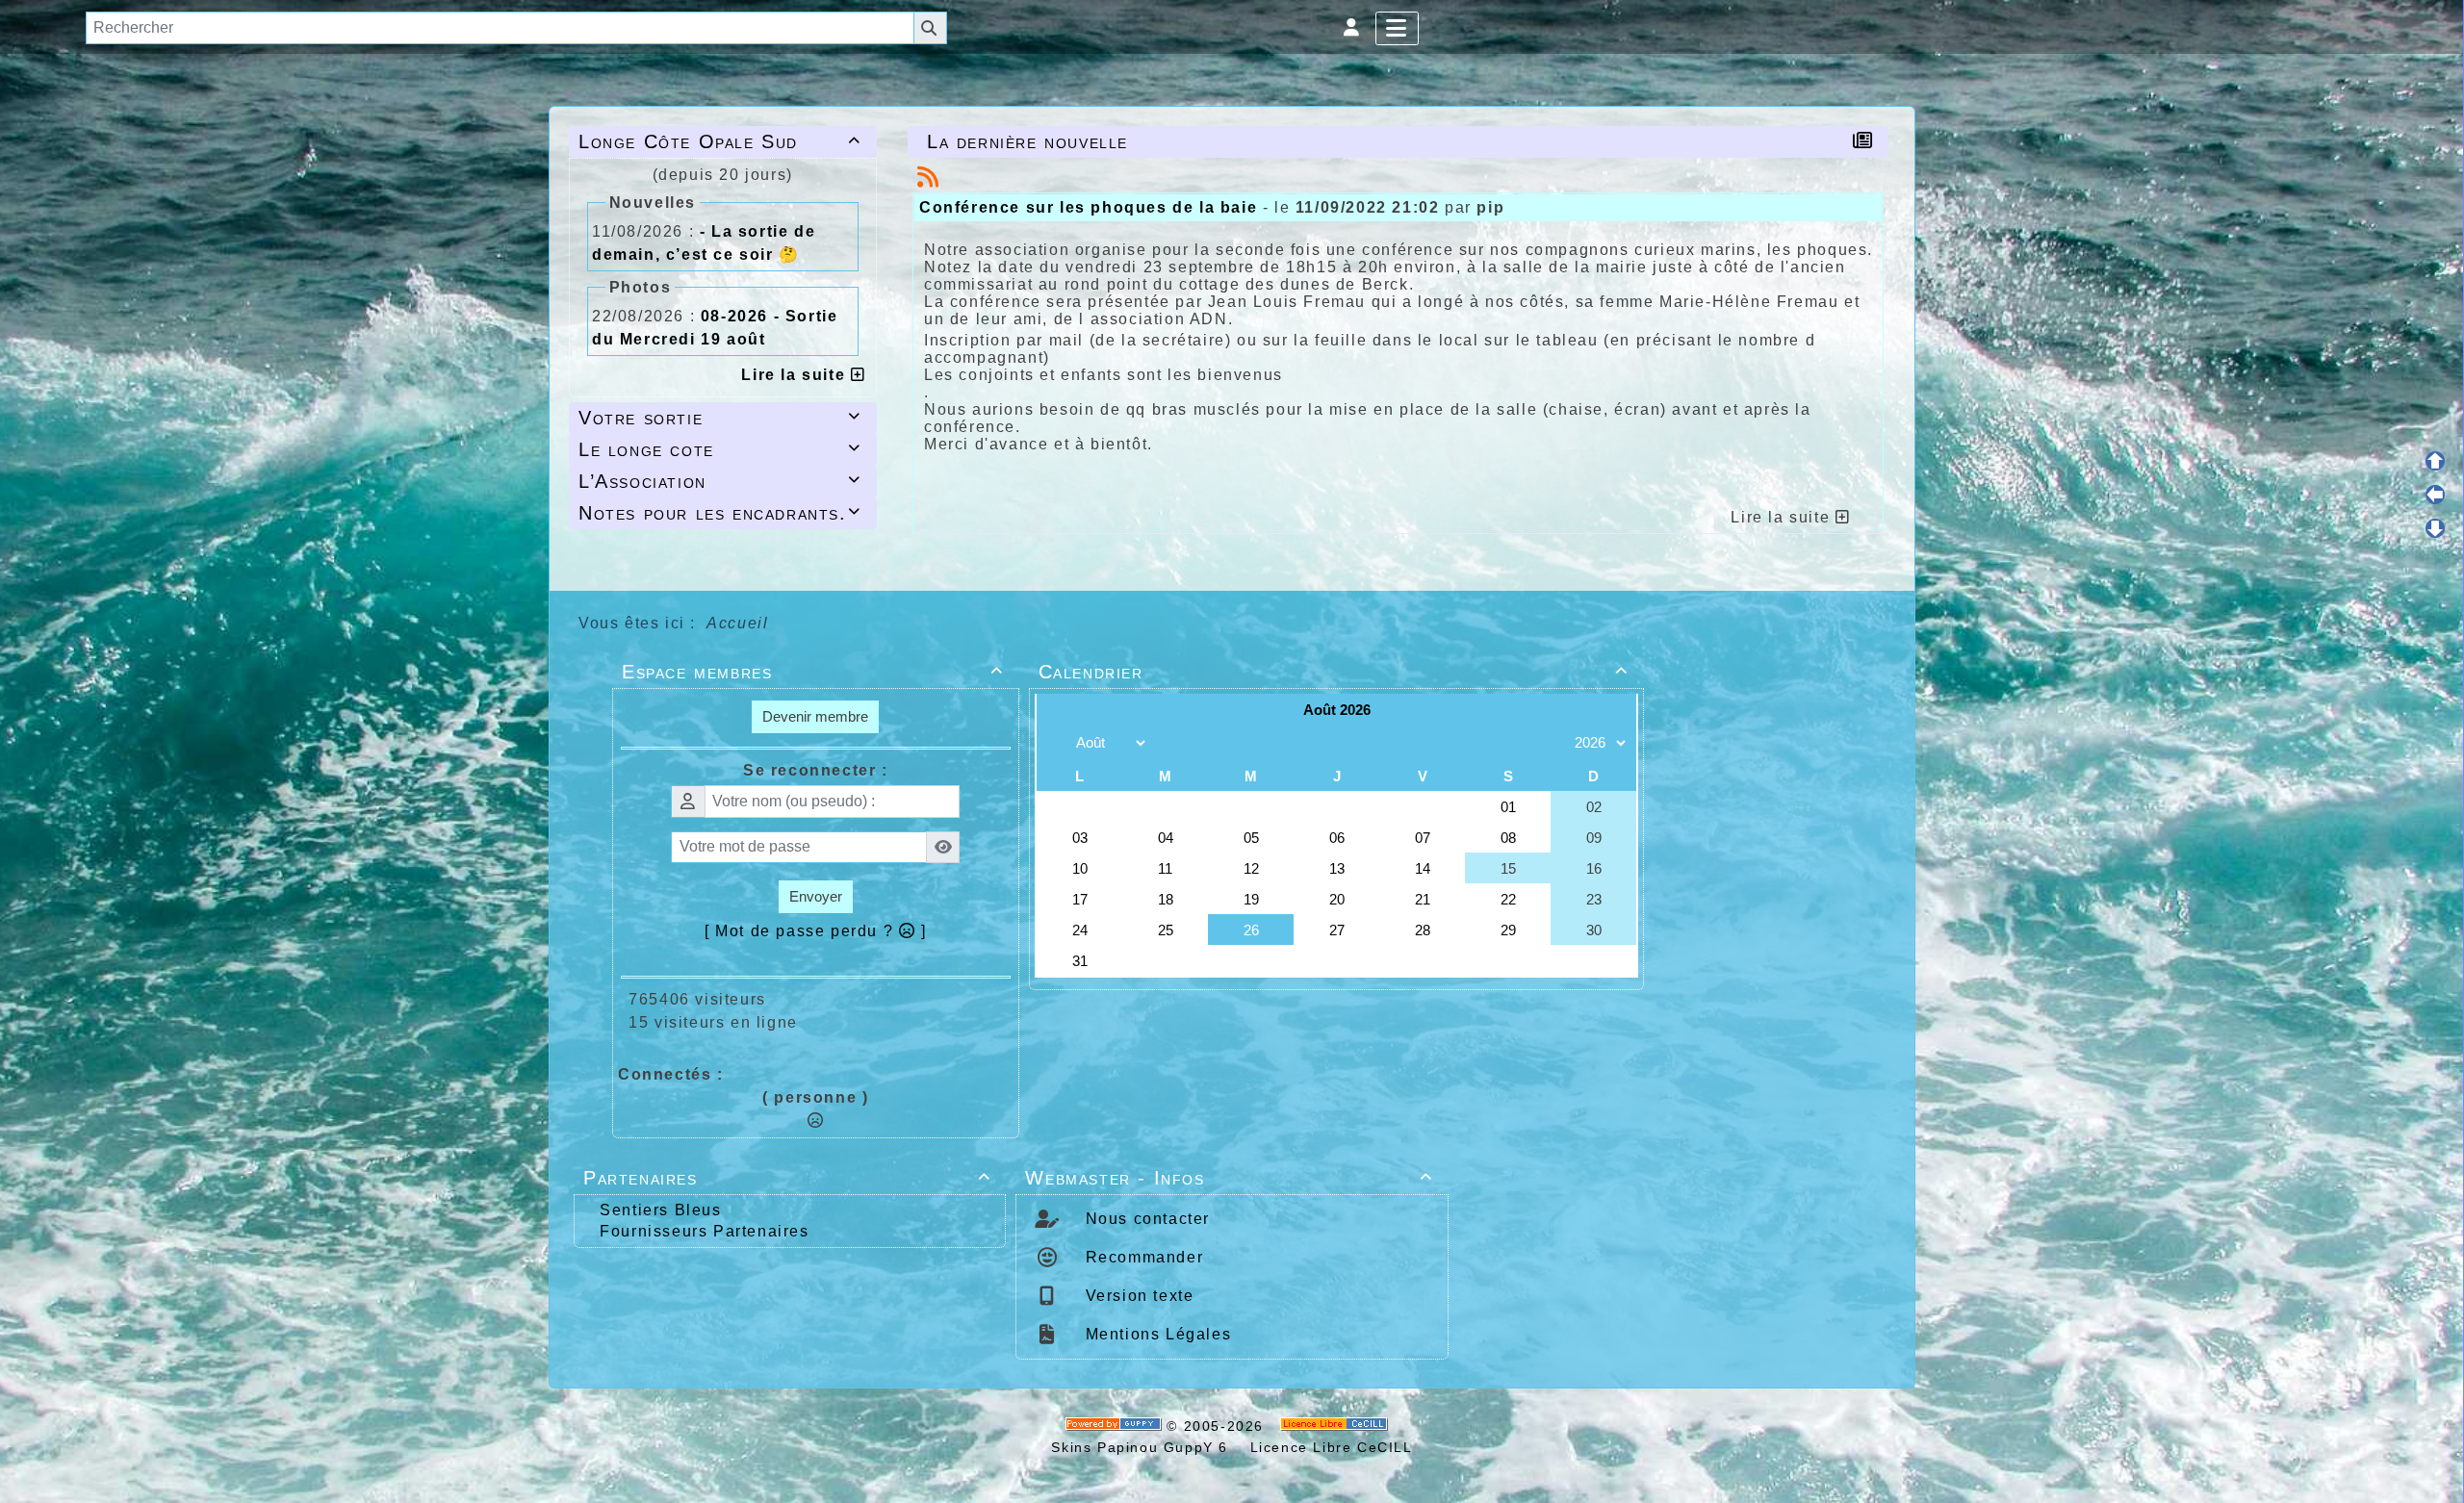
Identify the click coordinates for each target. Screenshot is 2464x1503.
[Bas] (2435, 528)
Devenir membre (815, 716)
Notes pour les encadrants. (720, 513)
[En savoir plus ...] (1337, 1426)
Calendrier (1334, 672)
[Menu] (1397, 28)
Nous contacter (1145, 1219)
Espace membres (813, 672)
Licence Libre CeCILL (1329, 1447)
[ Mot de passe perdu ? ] (816, 931)
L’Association (720, 481)
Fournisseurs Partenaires (704, 1231)
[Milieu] (2435, 495)
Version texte (1137, 1296)
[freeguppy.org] (1116, 1426)
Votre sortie (720, 418)
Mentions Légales (1155, 1334)
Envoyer (816, 896)
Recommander (1142, 1257)
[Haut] (2435, 461)
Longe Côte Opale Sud (720, 141)
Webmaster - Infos (1229, 1178)
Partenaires (787, 1178)
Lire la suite (796, 375)
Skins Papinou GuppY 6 (1145, 1447)
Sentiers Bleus (660, 1210)
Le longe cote (720, 449)
